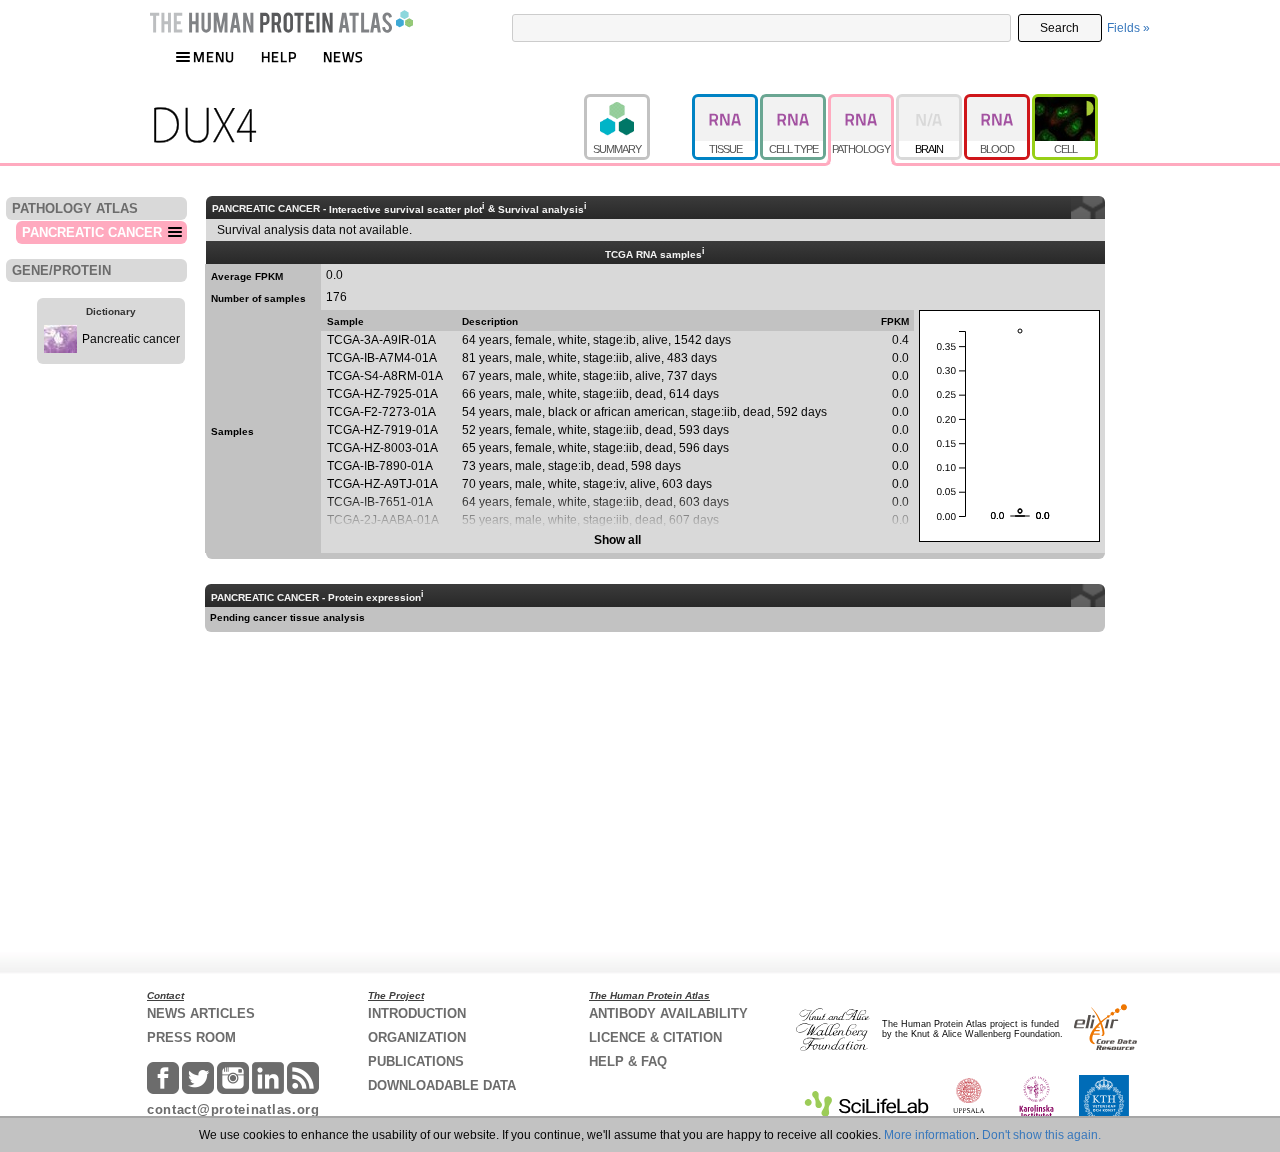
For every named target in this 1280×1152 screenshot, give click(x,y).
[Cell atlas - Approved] (1065, 103)
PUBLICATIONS (416, 1061)
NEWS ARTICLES (201, 1013)
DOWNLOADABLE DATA (442, 1085)
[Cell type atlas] (794, 103)
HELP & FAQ (628, 1061)
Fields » (1128, 28)
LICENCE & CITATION (655, 1037)
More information (930, 1135)
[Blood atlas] (998, 103)
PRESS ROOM (191, 1037)
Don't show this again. (1041, 1135)
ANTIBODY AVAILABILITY (668, 1013)
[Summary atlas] (638, 103)
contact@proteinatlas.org (233, 1109)
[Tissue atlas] (726, 103)
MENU (214, 56)
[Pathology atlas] (862, 103)
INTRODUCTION (417, 1013)
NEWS (343, 56)
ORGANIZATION (417, 1037)
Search (1059, 28)
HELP (279, 56)
